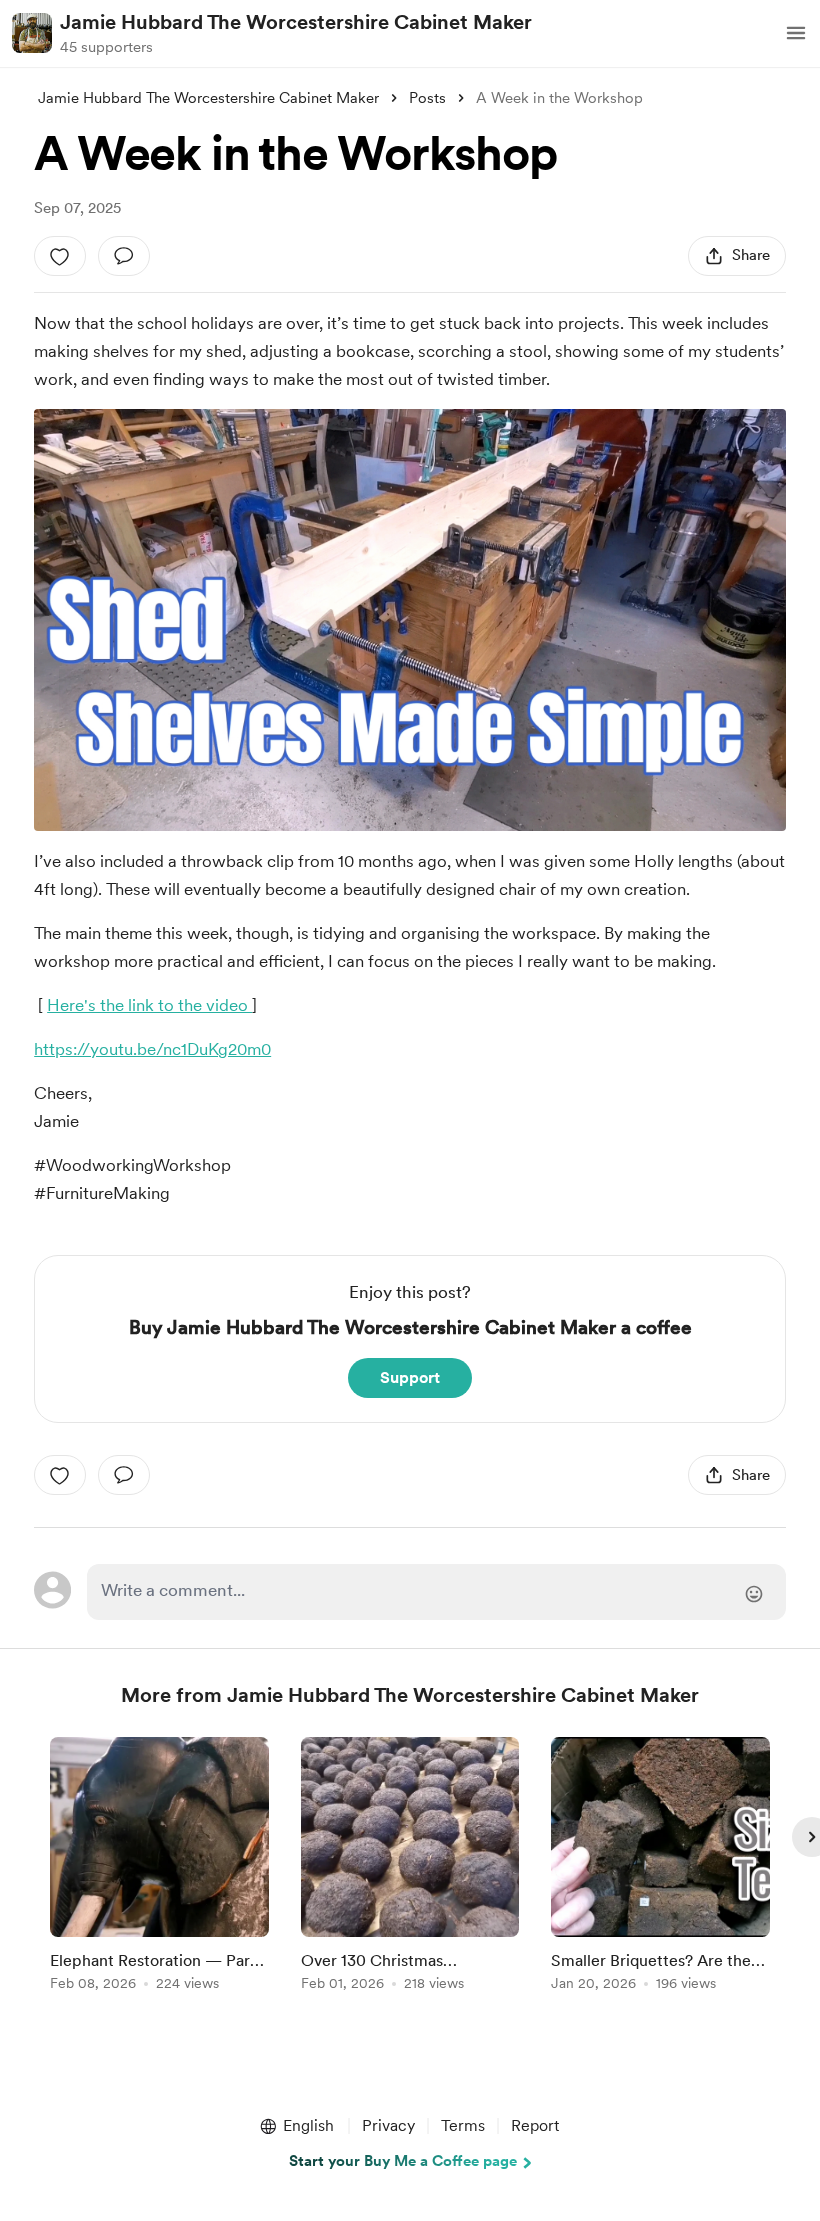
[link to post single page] (159, 1867)
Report (535, 2125)
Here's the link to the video (149, 1005)
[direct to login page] (436, 1592)
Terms (463, 2125)
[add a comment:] (124, 256)
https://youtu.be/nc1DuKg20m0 (152, 1049)
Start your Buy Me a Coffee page (403, 2161)
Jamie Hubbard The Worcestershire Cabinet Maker (296, 22)
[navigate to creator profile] (32, 33)
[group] (159, 1867)
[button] (796, 33)
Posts (427, 98)
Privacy (388, 2125)
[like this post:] (60, 256)
